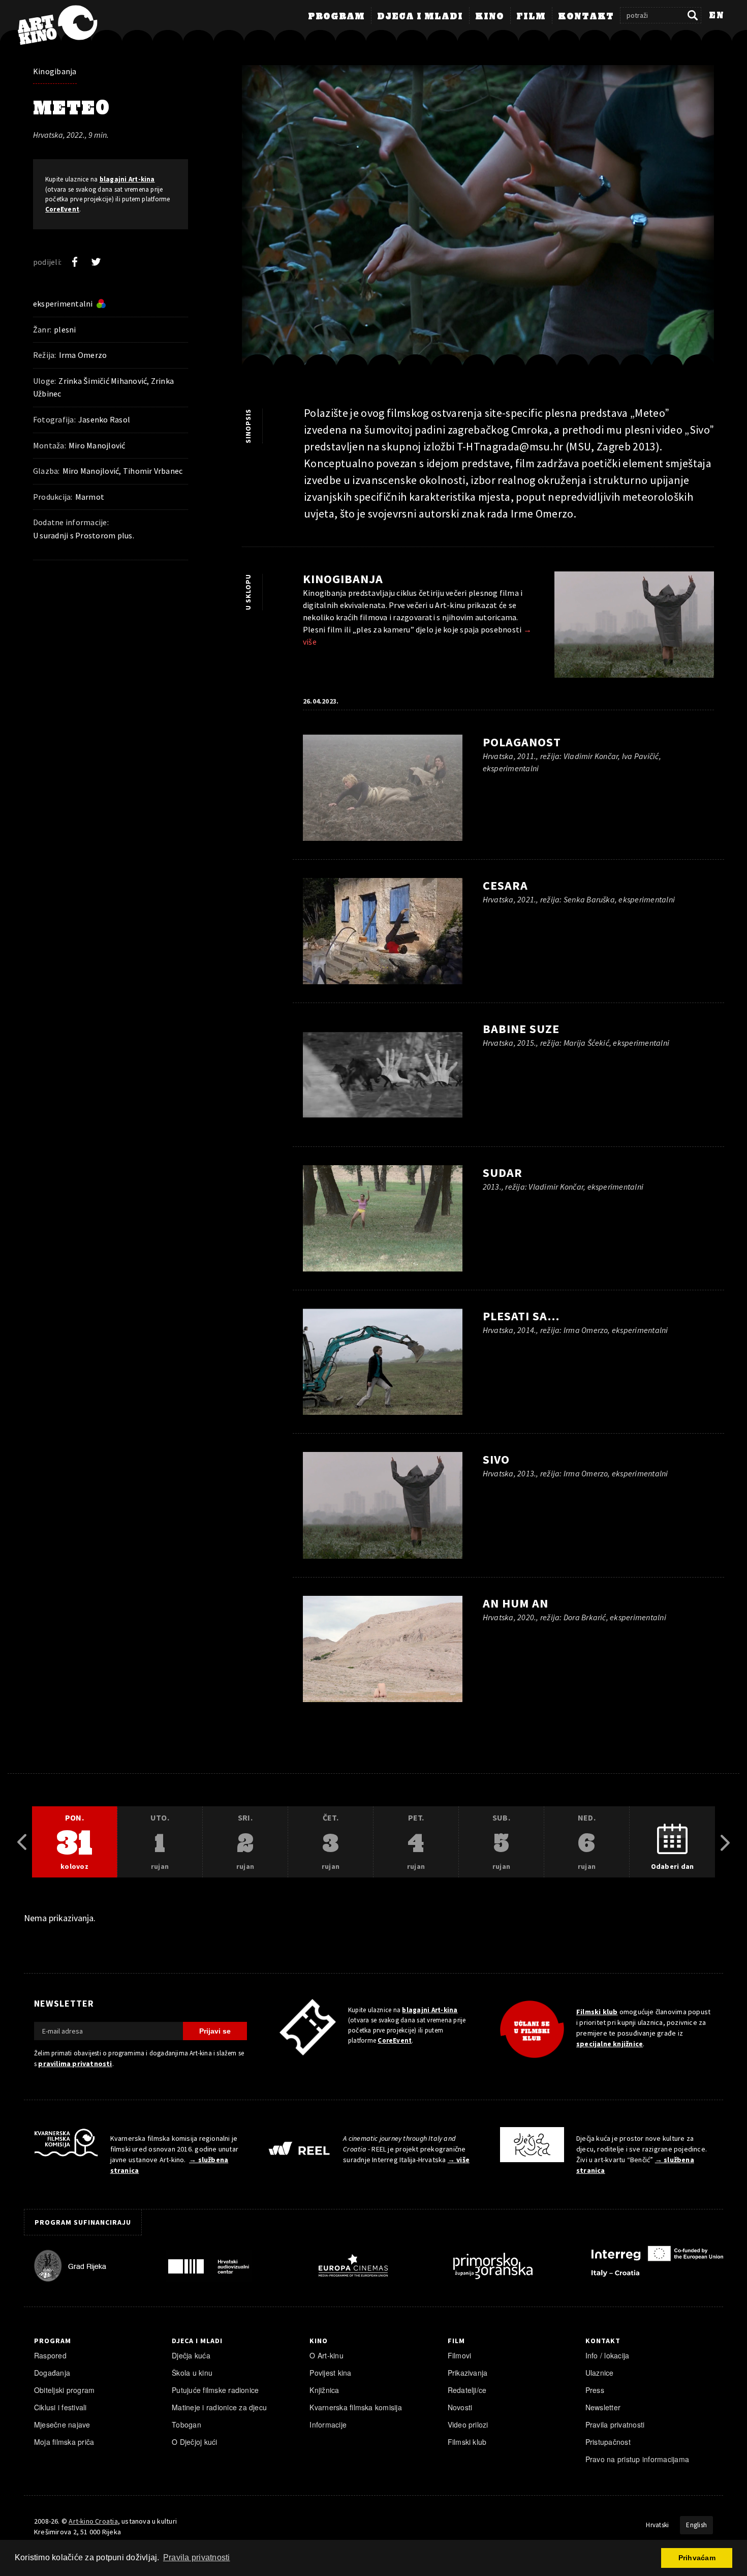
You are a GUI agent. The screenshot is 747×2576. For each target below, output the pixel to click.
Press (595, 2390)
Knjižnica (324, 2390)
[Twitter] (96, 262)
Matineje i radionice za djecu (219, 2407)
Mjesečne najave (62, 2425)
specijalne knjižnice (610, 2044)
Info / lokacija (608, 2355)
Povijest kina (330, 2373)
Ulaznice (600, 2373)
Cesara (505, 885)
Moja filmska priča (64, 2442)
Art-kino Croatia (93, 2521)
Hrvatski (657, 2525)
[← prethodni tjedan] (22, 1842)
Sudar (503, 1173)
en (717, 16)
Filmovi (460, 2355)
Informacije (328, 2425)
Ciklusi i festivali (60, 2407)
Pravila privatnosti (615, 2425)
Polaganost (522, 742)
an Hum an (516, 1603)
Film (531, 17)
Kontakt (586, 17)
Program (336, 17)
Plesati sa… (521, 1316)
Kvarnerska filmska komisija (356, 2407)
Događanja (52, 2373)
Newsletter (603, 2407)
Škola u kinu (192, 2373)
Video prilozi (468, 2425)
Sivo (496, 1459)
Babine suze (521, 1029)
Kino (490, 17)
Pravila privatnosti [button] (197, 2557)
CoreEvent (62, 209)
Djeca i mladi (420, 17)
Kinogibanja (55, 71)
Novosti (460, 2407)
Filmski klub (597, 2012)
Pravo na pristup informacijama (637, 2459)
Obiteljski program (64, 2390)
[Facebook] (75, 262)
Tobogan (186, 2425)
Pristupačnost (608, 2442)
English (696, 2525)
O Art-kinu (326, 2355)
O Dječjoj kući (194, 2442)
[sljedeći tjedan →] (725, 1842)
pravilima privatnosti (75, 2064)
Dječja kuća (191, 2355)
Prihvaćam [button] (697, 2558)
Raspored (50, 2355)
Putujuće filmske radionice (215, 2390)
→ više (459, 2160)
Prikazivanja (468, 2373)
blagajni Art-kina (127, 179)
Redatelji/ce (467, 2390)
